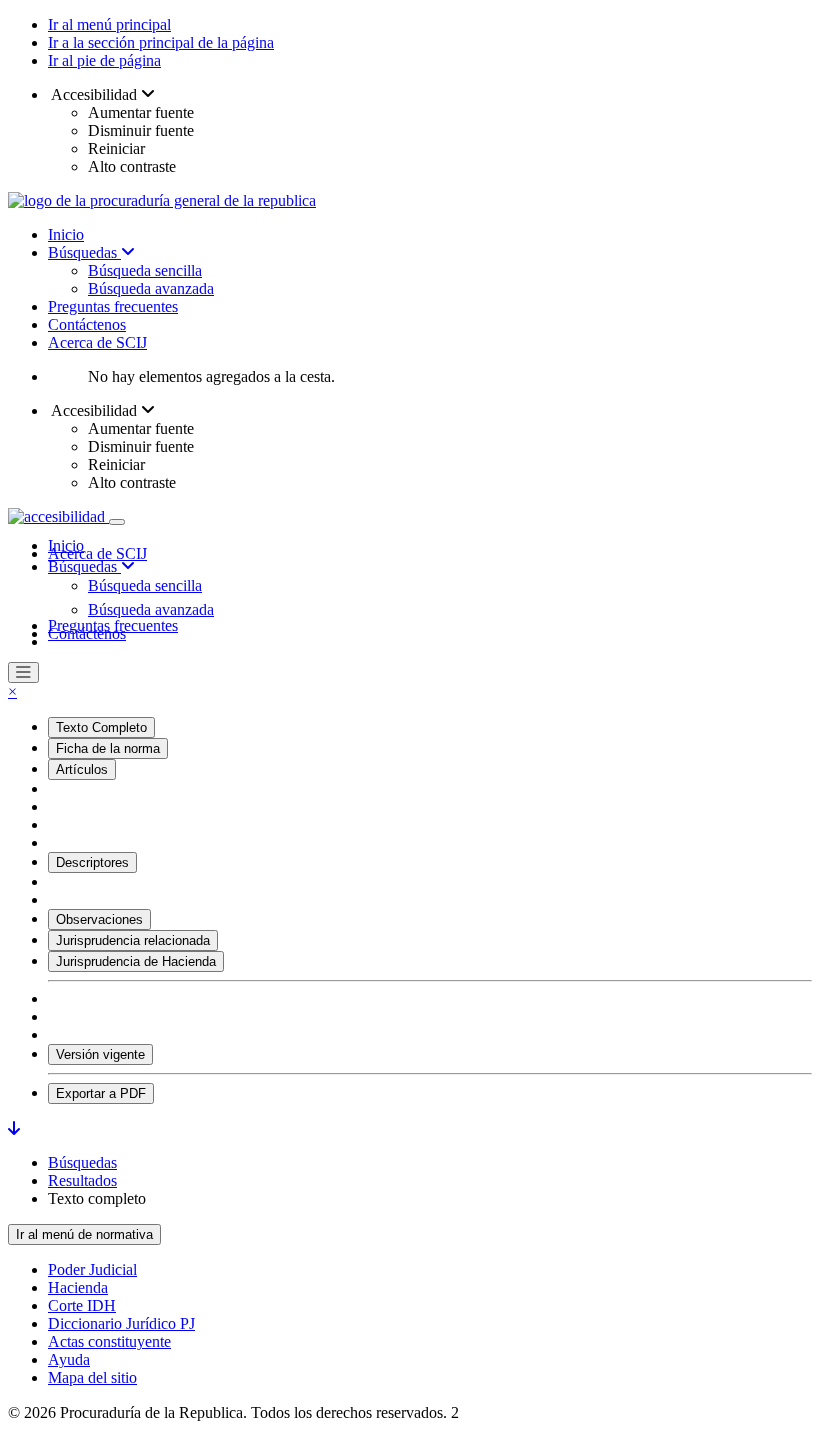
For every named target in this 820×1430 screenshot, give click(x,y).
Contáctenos (87, 324)
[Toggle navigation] (117, 522)
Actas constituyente (109, 1341)
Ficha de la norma (108, 748)
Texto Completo (101, 727)
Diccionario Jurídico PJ (121, 1323)
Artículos (82, 769)
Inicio (66, 234)
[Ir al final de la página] (14, 1128)
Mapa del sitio (92, 1377)
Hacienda (78, 1287)
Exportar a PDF (101, 1093)
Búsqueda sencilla (145, 270)
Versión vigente (100, 1054)
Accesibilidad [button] (94, 94)
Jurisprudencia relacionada (133, 940)
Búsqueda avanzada (151, 288)
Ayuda (69, 1359)
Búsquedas (84, 252)
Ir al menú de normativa (84, 1234)
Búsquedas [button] (84, 566)
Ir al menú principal (109, 24)
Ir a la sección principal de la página (161, 42)
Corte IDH (82, 1305)
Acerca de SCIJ (97, 342)
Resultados (82, 1180)
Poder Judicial (92, 1269)
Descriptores (92, 862)
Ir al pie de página (104, 60)
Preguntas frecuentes (113, 306)
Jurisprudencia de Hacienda (136, 961)
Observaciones (99, 919)
